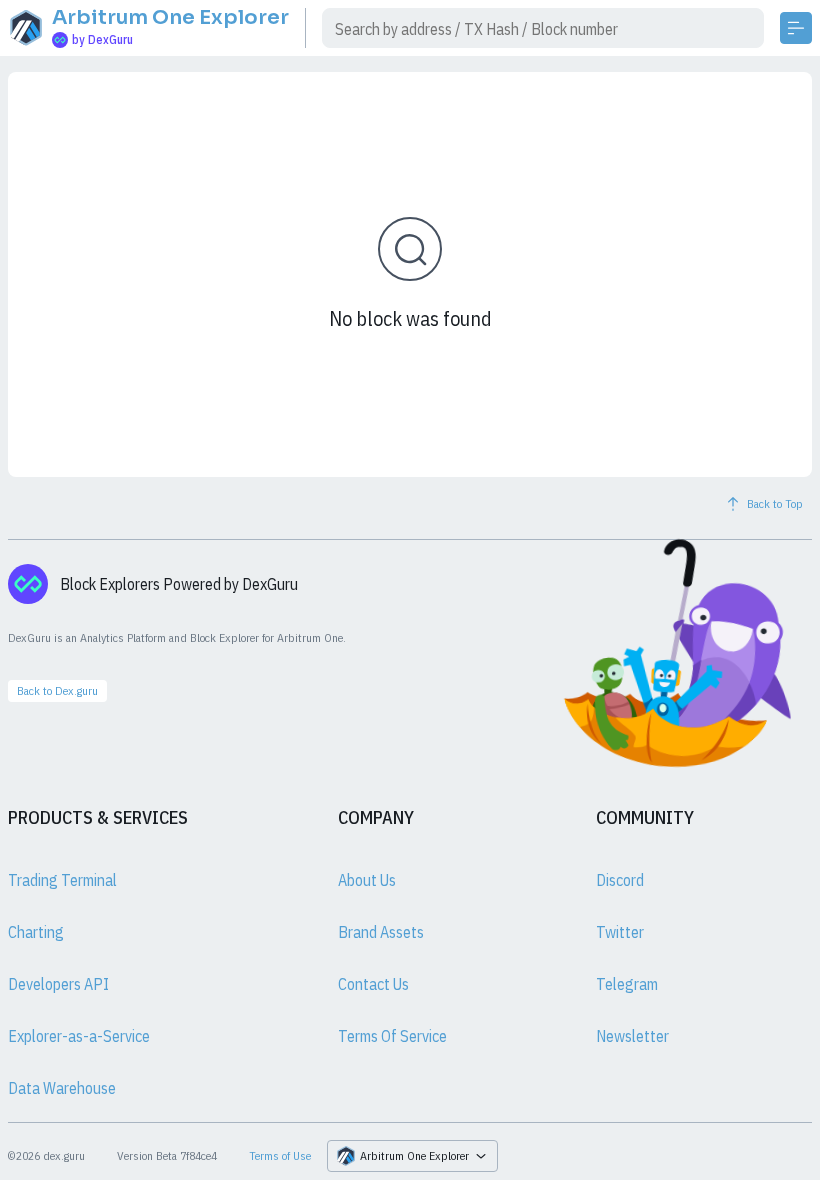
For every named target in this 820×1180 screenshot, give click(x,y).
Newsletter (632, 1036)
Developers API (58, 984)
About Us (367, 880)
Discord (620, 880)
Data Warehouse (62, 1088)
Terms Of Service (392, 1036)
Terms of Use (280, 1155)
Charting (36, 932)
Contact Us (373, 984)
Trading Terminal (62, 880)
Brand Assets (381, 932)
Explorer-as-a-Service (79, 1036)
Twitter (620, 932)
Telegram (627, 984)
